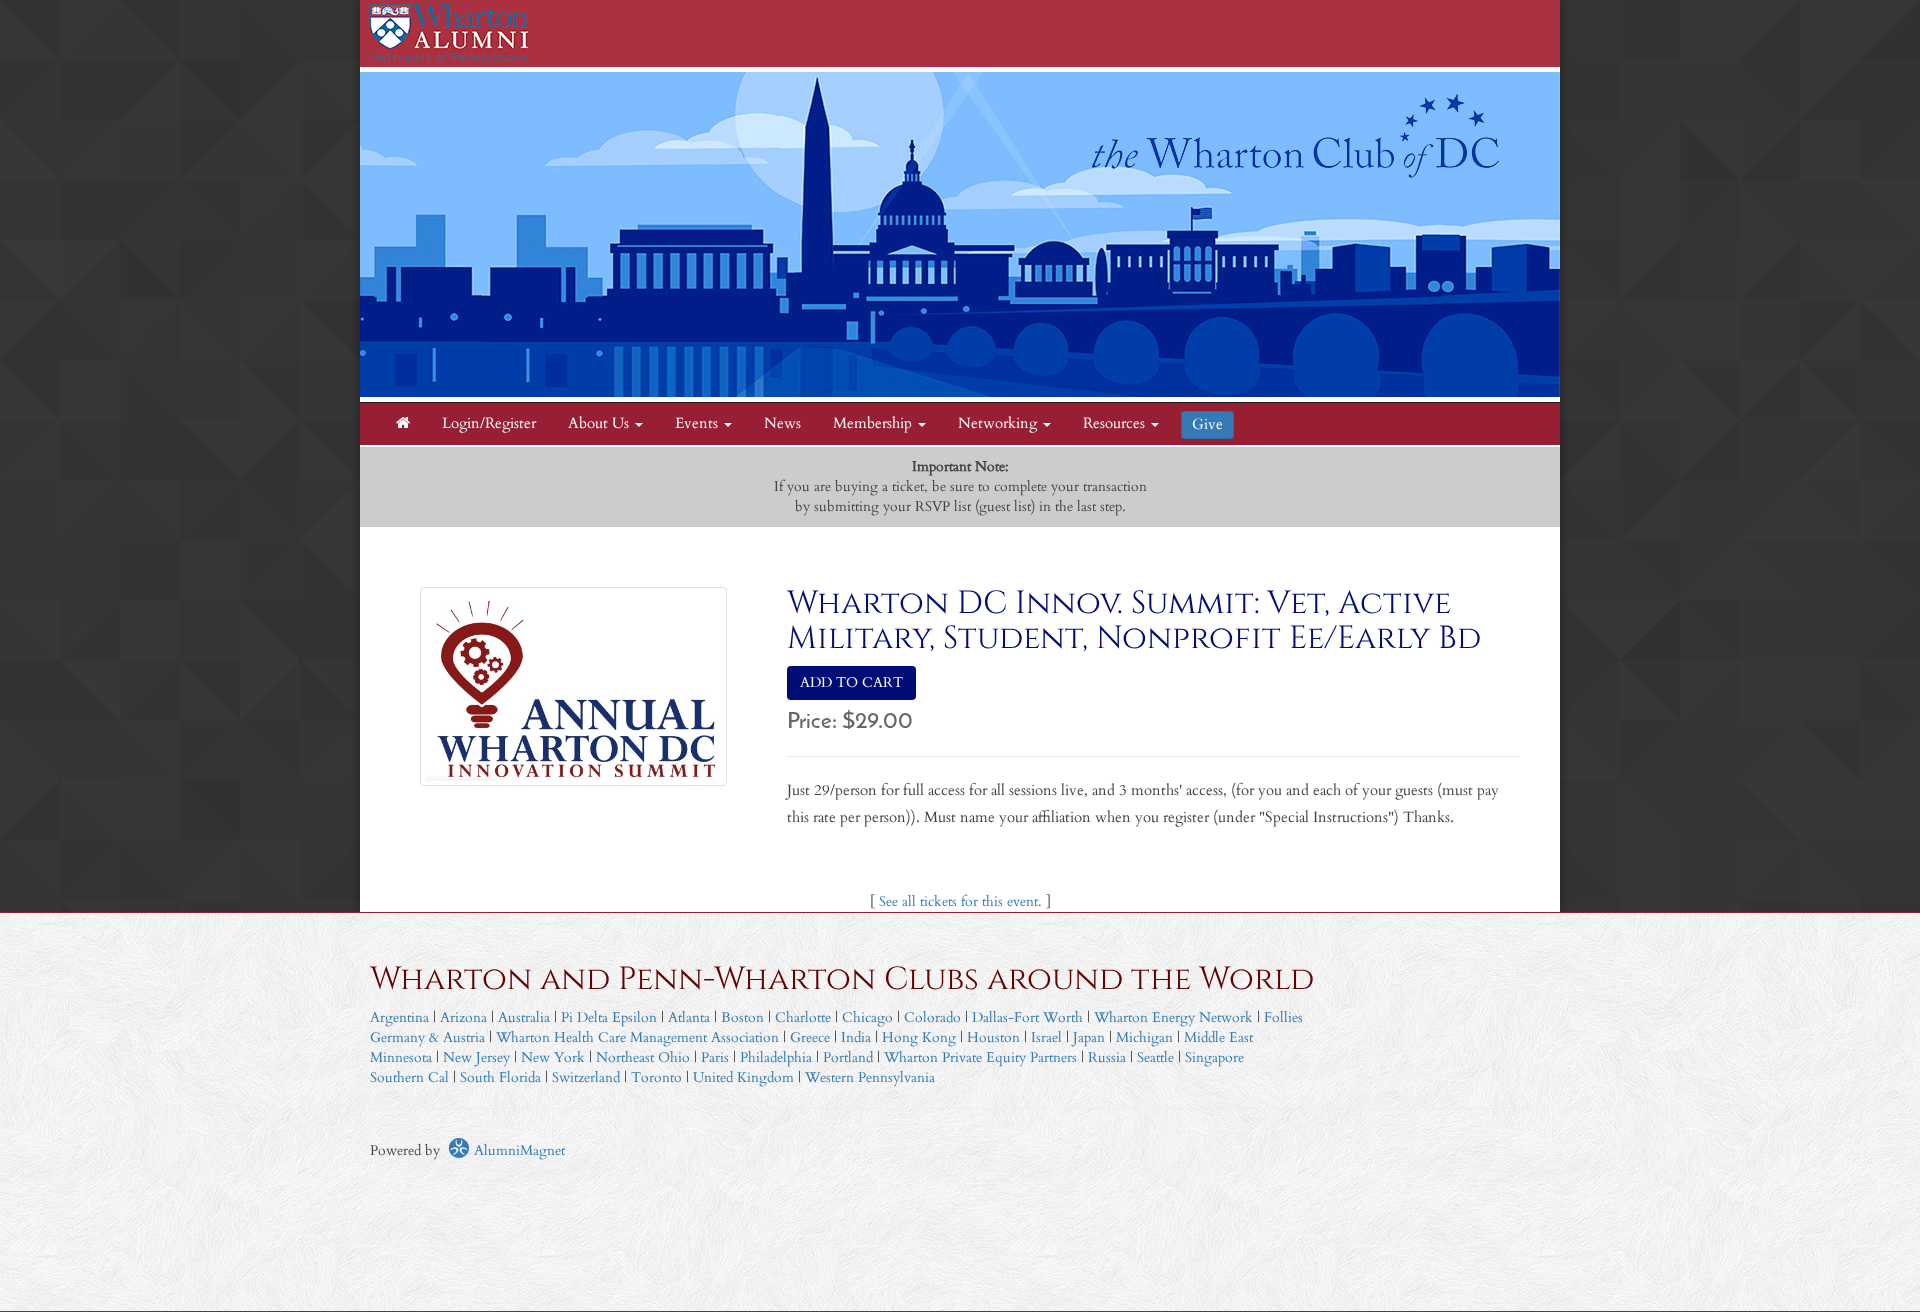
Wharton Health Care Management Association (637, 1037)
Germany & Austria (427, 1037)
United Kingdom (743, 1077)
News (782, 423)
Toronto (656, 1077)
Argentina (399, 1017)
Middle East (1218, 1037)
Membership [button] (874, 423)
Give (1207, 424)
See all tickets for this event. (960, 901)
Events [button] (698, 423)
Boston (742, 1017)
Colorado (932, 1017)
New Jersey (478, 1057)
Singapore (1214, 1057)
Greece (810, 1037)
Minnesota (401, 1057)
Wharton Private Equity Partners (980, 1057)
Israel (1046, 1037)
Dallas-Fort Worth (1027, 1017)
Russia (1107, 1057)
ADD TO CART (851, 682)
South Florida (500, 1077)
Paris (715, 1057)
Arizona (463, 1017)
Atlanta (689, 1017)
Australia (524, 1017)
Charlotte (803, 1017)
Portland (848, 1057)
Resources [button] (1116, 423)
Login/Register (489, 423)
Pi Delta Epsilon (609, 1017)
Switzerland (586, 1077)
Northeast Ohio (643, 1057)
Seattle (1155, 1057)
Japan (1089, 1037)
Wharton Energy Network (1173, 1017)
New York (553, 1057)
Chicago (867, 1017)
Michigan (1144, 1037)
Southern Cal (409, 1077)
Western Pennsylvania (870, 1077)
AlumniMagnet (517, 1150)
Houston (993, 1037)
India (856, 1037)
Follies (1283, 1017)
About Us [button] (600, 423)
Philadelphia (776, 1057)
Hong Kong (919, 1037)
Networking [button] (999, 423)
